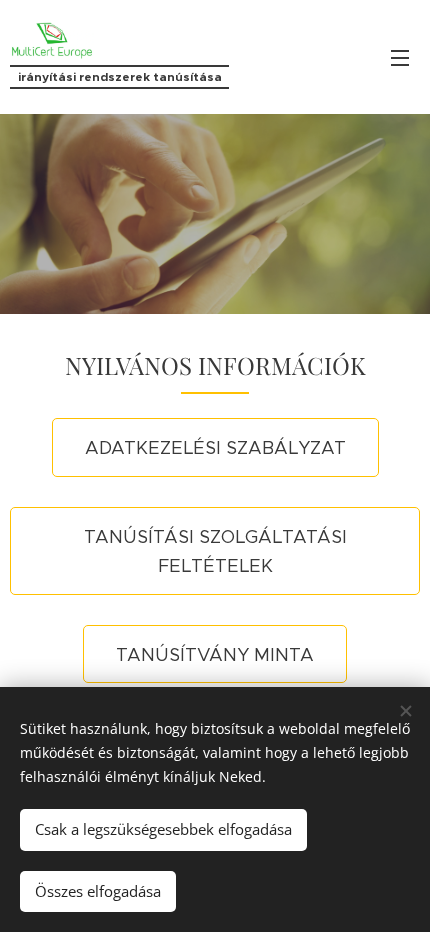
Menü (400, 57)
